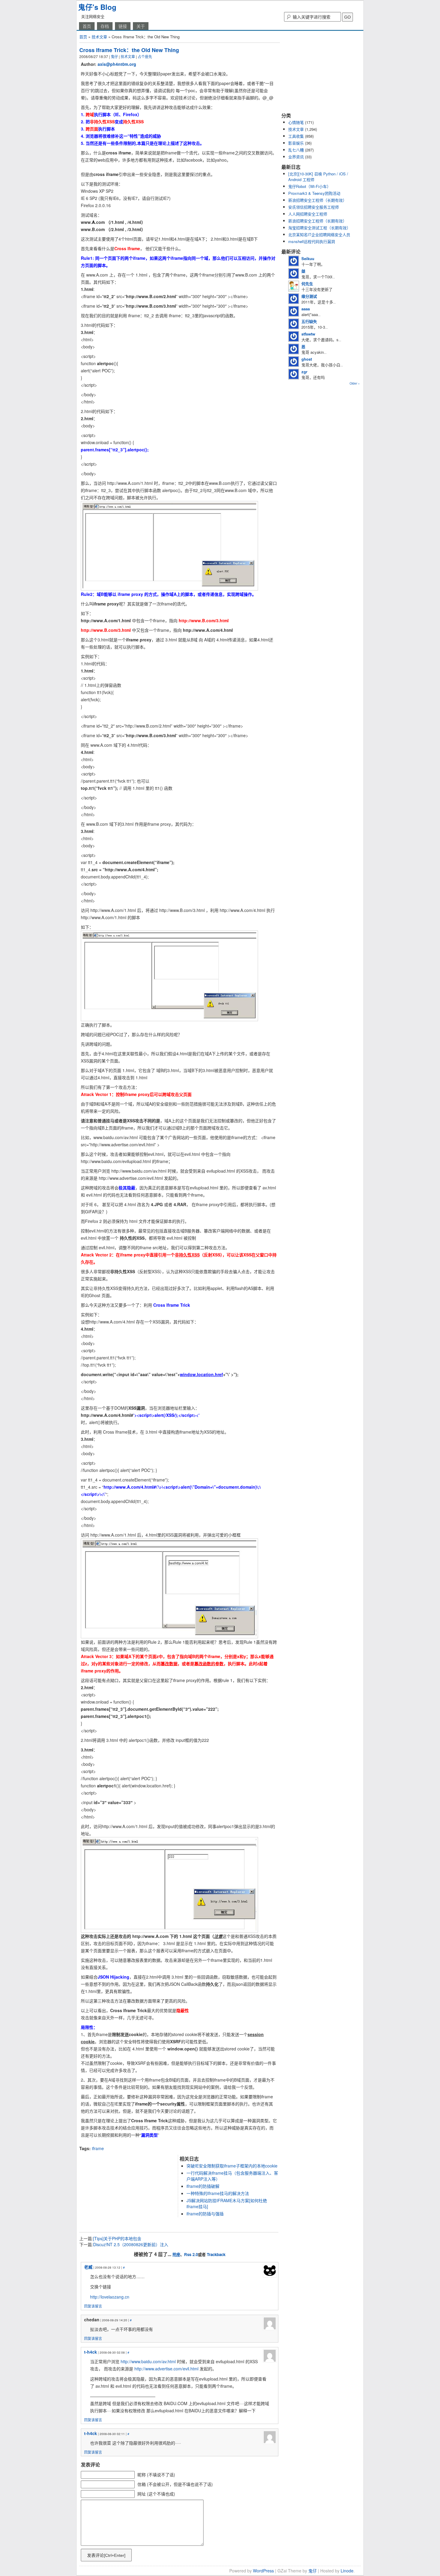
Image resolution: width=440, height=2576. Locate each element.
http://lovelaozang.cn (110, 2297)
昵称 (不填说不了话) (156, 2475)
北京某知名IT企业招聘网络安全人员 (319, 234)
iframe (98, 2148)
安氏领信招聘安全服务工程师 (314, 207)
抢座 (176, 2254)
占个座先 (145, 56)
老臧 (88, 2267)
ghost (307, 359)
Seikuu (308, 258)
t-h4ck (91, 2352)
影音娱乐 (296, 143)
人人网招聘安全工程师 (308, 214)
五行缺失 (309, 321)
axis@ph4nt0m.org (117, 64)
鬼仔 (114, 56)
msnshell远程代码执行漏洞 (312, 241)
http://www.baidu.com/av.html (148, 2361)
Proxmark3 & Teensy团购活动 (314, 193)
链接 (123, 26)
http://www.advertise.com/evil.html (166, 2369)
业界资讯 (296, 157)
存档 (105, 26)
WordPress (263, 2571)
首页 (87, 26)
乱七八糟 (296, 150)
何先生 (307, 284)
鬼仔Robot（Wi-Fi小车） (309, 186)
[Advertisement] (149, 2143)
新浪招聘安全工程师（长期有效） (317, 200)
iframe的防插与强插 (205, 2214)
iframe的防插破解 (203, 2186)
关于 (141, 26)
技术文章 (99, 37)
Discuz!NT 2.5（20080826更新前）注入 (131, 2244)
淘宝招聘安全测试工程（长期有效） (319, 228)
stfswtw (308, 334)
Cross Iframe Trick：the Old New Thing (129, 50)
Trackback (216, 2254)
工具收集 (296, 136)
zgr (304, 372)
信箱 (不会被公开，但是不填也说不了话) (175, 2484)
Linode (347, 2571)
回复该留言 (93, 2306)
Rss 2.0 (191, 2254)
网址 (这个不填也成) (156, 2494)
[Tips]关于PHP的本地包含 (117, 2238)
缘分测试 (309, 296)
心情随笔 (296, 122)
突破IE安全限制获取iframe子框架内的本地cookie (232, 2166)
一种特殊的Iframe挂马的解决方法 (218, 2193)
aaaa (306, 309)
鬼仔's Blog (97, 7)
